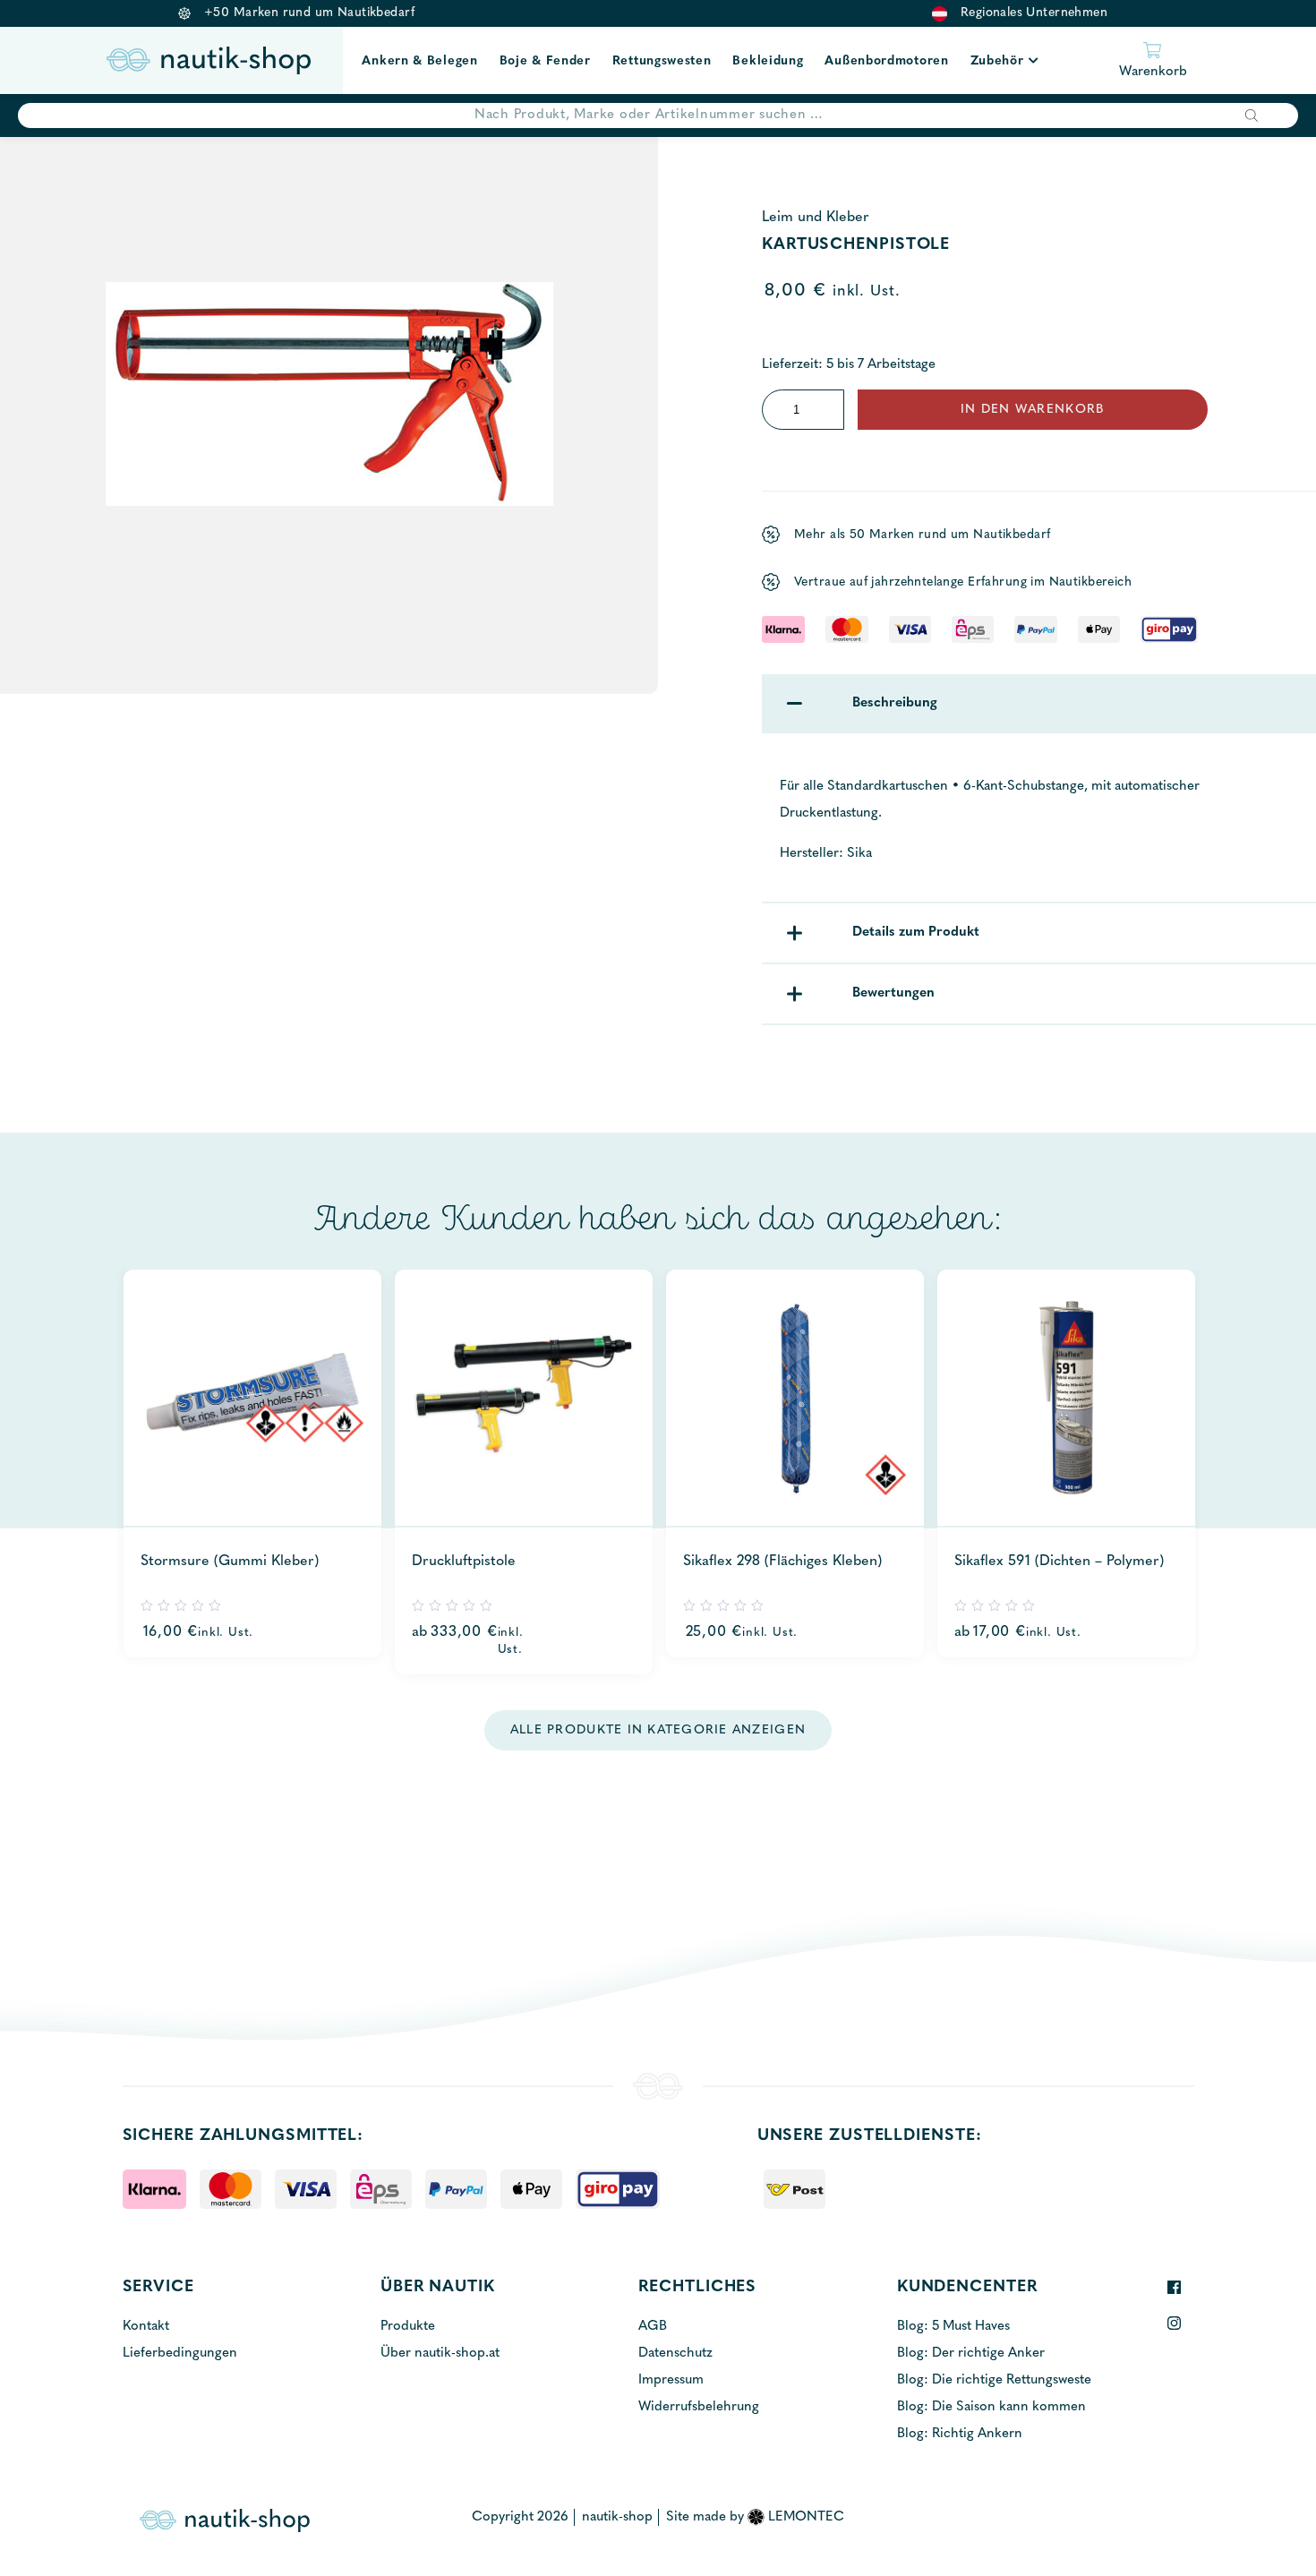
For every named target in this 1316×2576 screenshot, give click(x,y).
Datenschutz (675, 2353)
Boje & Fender (545, 61)
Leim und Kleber (816, 218)
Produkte (408, 2327)
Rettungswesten (662, 61)
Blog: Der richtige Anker (971, 2353)
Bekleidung (768, 61)
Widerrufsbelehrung (699, 2407)
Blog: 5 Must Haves (953, 2327)
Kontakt (146, 2327)
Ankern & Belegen (419, 61)
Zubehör (997, 61)
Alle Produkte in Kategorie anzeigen (658, 1730)
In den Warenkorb (1032, 410)
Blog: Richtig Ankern (960, 2434)
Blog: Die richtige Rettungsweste (994, 2380)
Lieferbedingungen (180, 2353)
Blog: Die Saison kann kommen (991, 2407)
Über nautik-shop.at (440, 2353)
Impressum (671, 2380)
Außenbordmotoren (886, 61)
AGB (653, 2327)
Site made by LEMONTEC (755, 2517)
